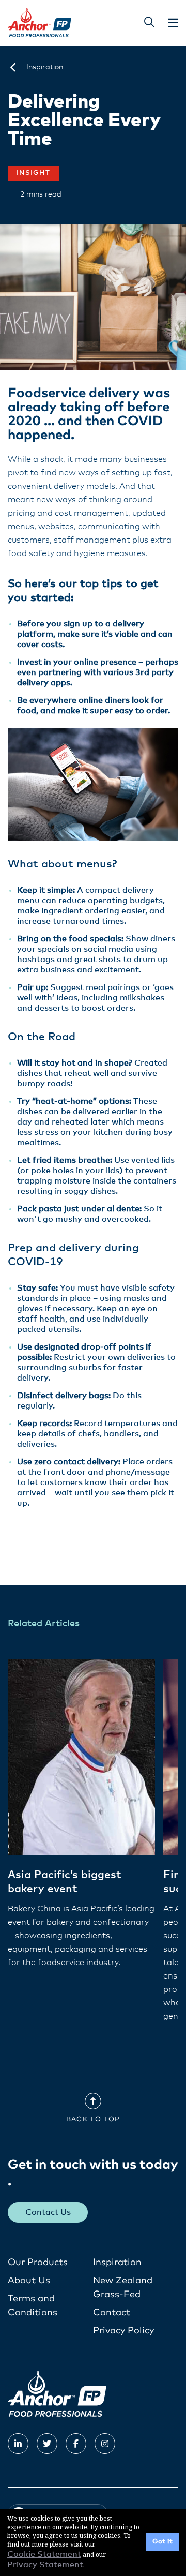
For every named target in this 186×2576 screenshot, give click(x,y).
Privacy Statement (45, 2565)
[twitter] (47, 2444)
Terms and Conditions (33, 2306)
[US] (13, 67)
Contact (112, 2313)
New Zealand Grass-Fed (123, 2288)
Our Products (38, 2263)
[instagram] (105, 2444)
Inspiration (117, 2263)
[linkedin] (18, 2444)
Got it (162, 2542)
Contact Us (48, 2212)
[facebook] (76, 2444)
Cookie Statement (44, 2554)
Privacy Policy (123, 2331)
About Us (29, 2281)
